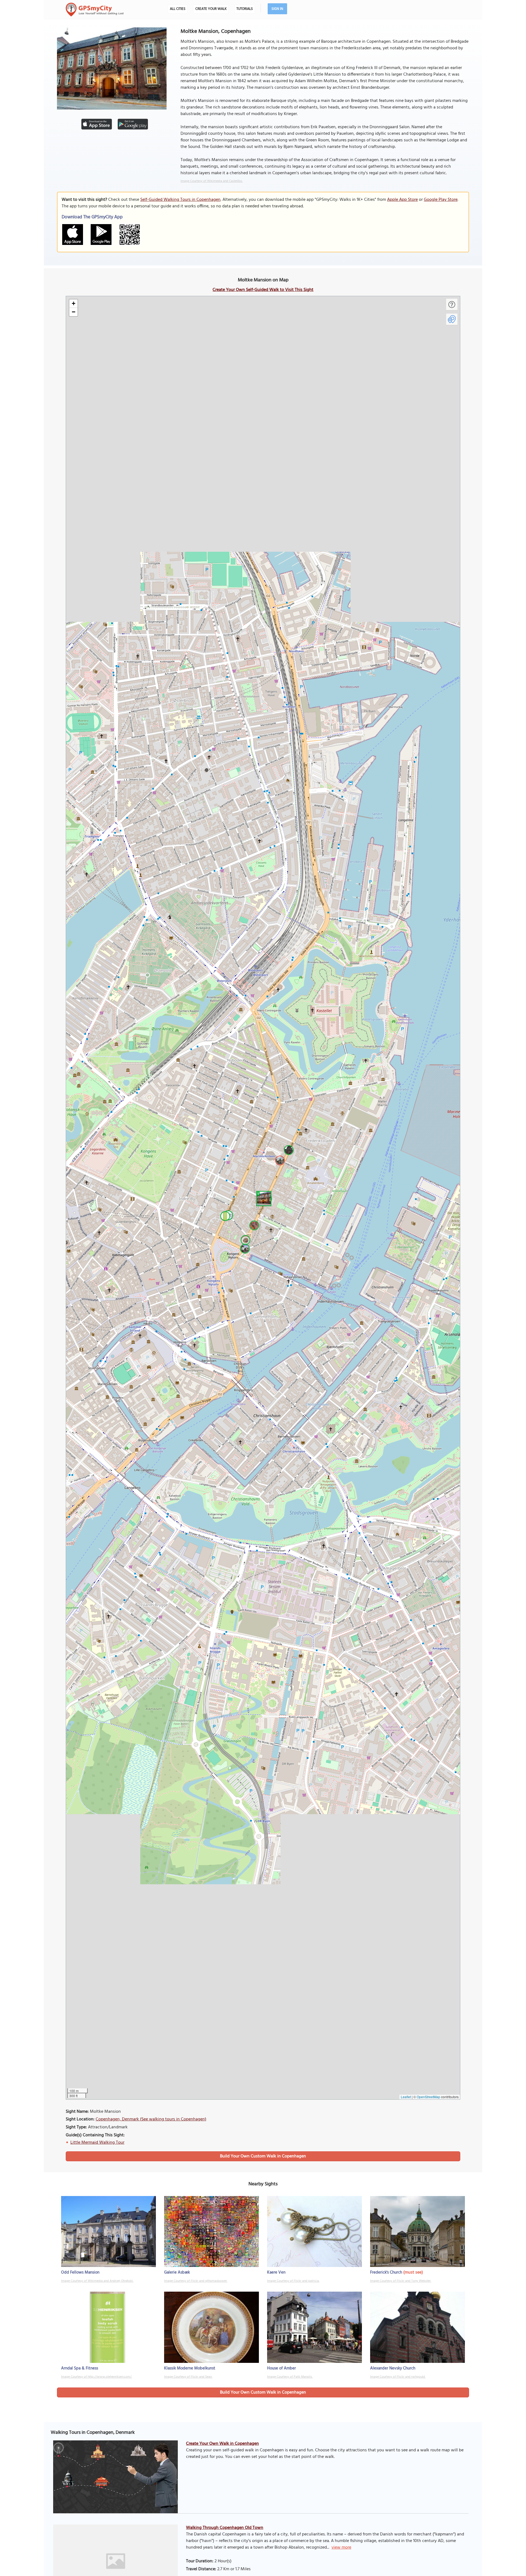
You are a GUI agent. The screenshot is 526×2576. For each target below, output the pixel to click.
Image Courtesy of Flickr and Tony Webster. (401, 2281)
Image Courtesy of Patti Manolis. (290, 2377)
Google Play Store (441, 200)
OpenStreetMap (428, 2097)
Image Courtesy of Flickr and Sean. (188, 2377)
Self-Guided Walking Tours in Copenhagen (180, 200)
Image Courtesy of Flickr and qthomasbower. (196, 2281)
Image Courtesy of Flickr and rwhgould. (398, 2377)
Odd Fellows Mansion (80, 2272)
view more (341, 2548)
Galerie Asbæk (177, 2272)
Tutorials (245, 9)
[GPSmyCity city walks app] (95, 10)
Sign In (277, 9)
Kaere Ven (276, 2272)
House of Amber (281, 2368)
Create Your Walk (211, 9)
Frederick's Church (386, 2272)
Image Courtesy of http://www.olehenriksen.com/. (97, 2377)
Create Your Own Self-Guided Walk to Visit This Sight (263, 290)
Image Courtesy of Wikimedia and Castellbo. (212, 181)
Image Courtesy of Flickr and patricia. (293, 2281)
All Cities (178, 9)
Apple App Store (402, 200)
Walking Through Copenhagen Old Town (225, 2528)
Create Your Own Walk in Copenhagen (222, 2444)
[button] (263, 1198)
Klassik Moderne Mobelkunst (190, 2368)
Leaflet (406, 2097)
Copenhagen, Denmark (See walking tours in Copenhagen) (151, 2119)
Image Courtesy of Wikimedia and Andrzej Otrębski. (97, 2281)
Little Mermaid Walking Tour (97, 2143)
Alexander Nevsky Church (393, 2368)
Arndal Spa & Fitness (80, 2368)
